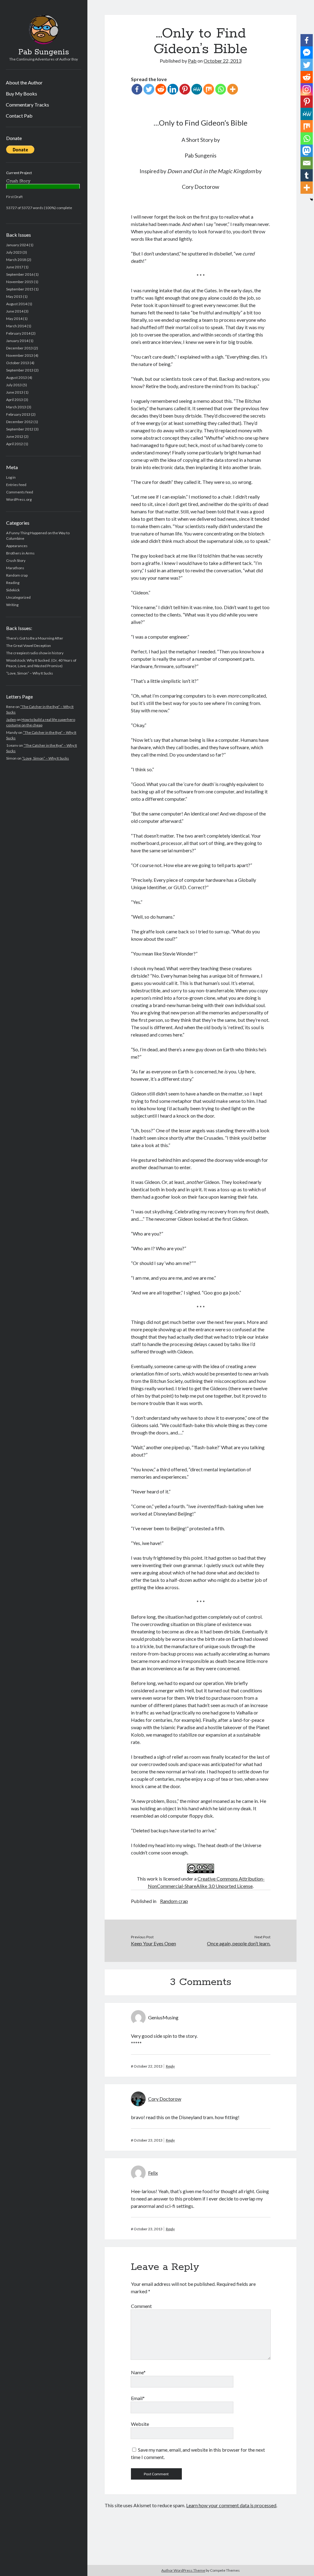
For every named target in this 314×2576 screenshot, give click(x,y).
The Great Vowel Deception (29, 646)
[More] (233, 89)
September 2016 (20, 274)
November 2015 (20, 282)
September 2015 (20, 289)
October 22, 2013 (222, 61)
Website (140, 2424)
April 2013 (15, 400)
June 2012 (15, 436)
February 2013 (18, 414)
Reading (13, 583)
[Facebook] (137, 89)
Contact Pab (19, 116)
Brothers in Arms (20, 553)
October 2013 (18, 363)
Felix (153, 2173)
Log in (11, 477)
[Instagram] (307, 89)
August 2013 (17, 377)
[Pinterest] (185, 89)
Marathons (15, 568)
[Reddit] (161, 89)
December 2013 (19, 348)
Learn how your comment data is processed (231, 2505)
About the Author (24, 82)
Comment (141, 2306)
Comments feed (20, 492)
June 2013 (15, 392)
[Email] (307, 163)
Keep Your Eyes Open (153, 1943)
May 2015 (14, 296)
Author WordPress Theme (183, 2570)
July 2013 (14, 385)
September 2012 (20, 429)
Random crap (17, 575)
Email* (138, 2398)
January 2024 (17, 245)
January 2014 (17, 341)
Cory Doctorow (165, 2099)
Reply (170, 2066)
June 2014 (15, 311)
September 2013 (20, 370)
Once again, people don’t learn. (239, 1943)
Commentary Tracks (27, 105)
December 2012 (19, 422)
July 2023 (14, 252)
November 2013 (20, 355)
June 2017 (15, 267)
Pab (192, 61)
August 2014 (17, 304)
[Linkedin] (173, 89)
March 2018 (16, 260)
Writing (12, 605)
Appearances (17, 546)
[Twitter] (149, 89)
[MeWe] (197, 89)
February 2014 (18, 333)
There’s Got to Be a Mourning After (35, 638)
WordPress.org (19, 499)
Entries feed (16, 485)
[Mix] (209, 89)
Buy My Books (21, 93)
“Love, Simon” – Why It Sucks (30, 673)
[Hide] (312, 200)
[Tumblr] (307, 175)
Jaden (11, 720)
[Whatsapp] (221, 89)
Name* (138, 2372)
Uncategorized (18, 597)
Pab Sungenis (44, 52)
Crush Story (16, 560)
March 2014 (16, 326)
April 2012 (15, 444)
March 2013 (16, 407)
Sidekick (13, 590)
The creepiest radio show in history (35, 653)
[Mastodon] (307, 151)
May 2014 (14, 319)
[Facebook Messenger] (307, 53)
